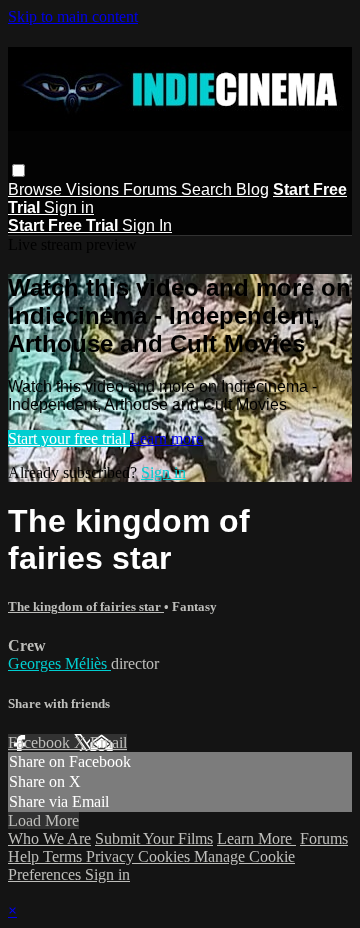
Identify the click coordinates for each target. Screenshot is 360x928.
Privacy (112, 856)
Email (108, 742)
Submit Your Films (154, 838)
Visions (94, 189)
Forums (152, 189)
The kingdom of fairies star (86, 606)
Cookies (166, 856)
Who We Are (49, 838)
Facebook (41, 742)
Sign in (69, 207)
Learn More (256, 838)
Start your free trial (69, 438)
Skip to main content (73, 16)
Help (25, 856)
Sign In (147, 225)
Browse (37, 189)
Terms (64, 856)
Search (208, 189)
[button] (18, 170)
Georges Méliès (59, 663)
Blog (252, 189)
